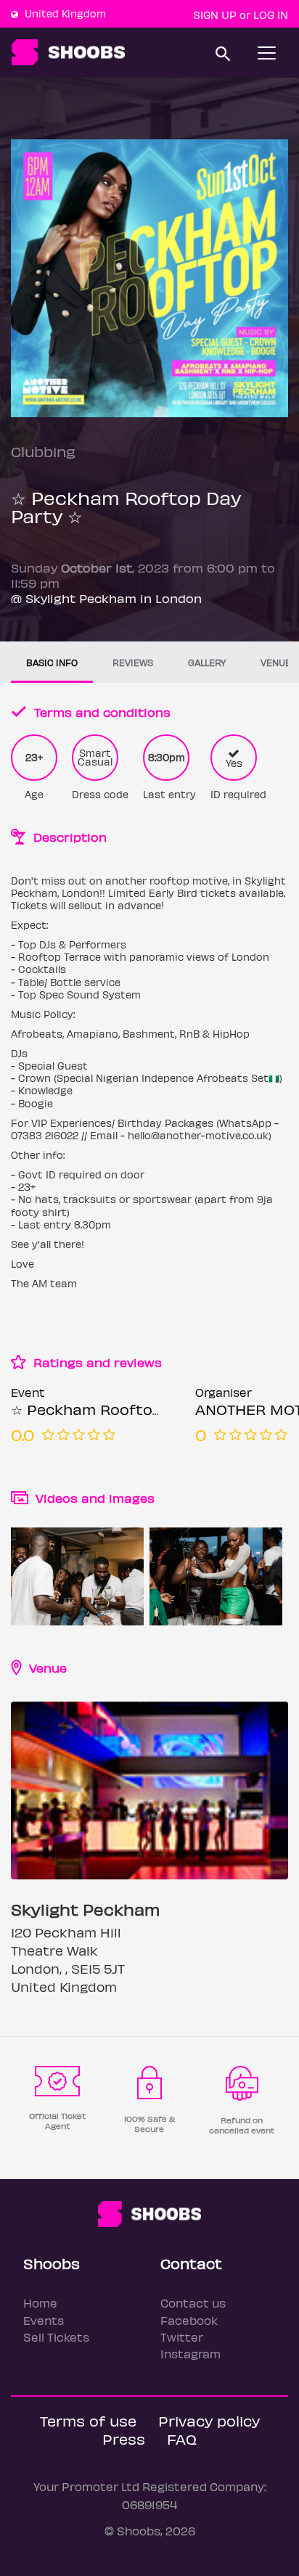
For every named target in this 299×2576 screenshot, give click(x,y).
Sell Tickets (56, 2337)
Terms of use (88, 2420)
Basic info (52, 662)
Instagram (191, 2354)
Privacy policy (209, 2420)
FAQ (182, 2438)
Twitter (182, 2337)
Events (44, 2320)
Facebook (189, 2320)
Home (40, 2303)
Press (124, 2438)
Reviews (133, 662)
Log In (271, 15)
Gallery (207, 662)
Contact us (193, 2303)
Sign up (215, 15)
